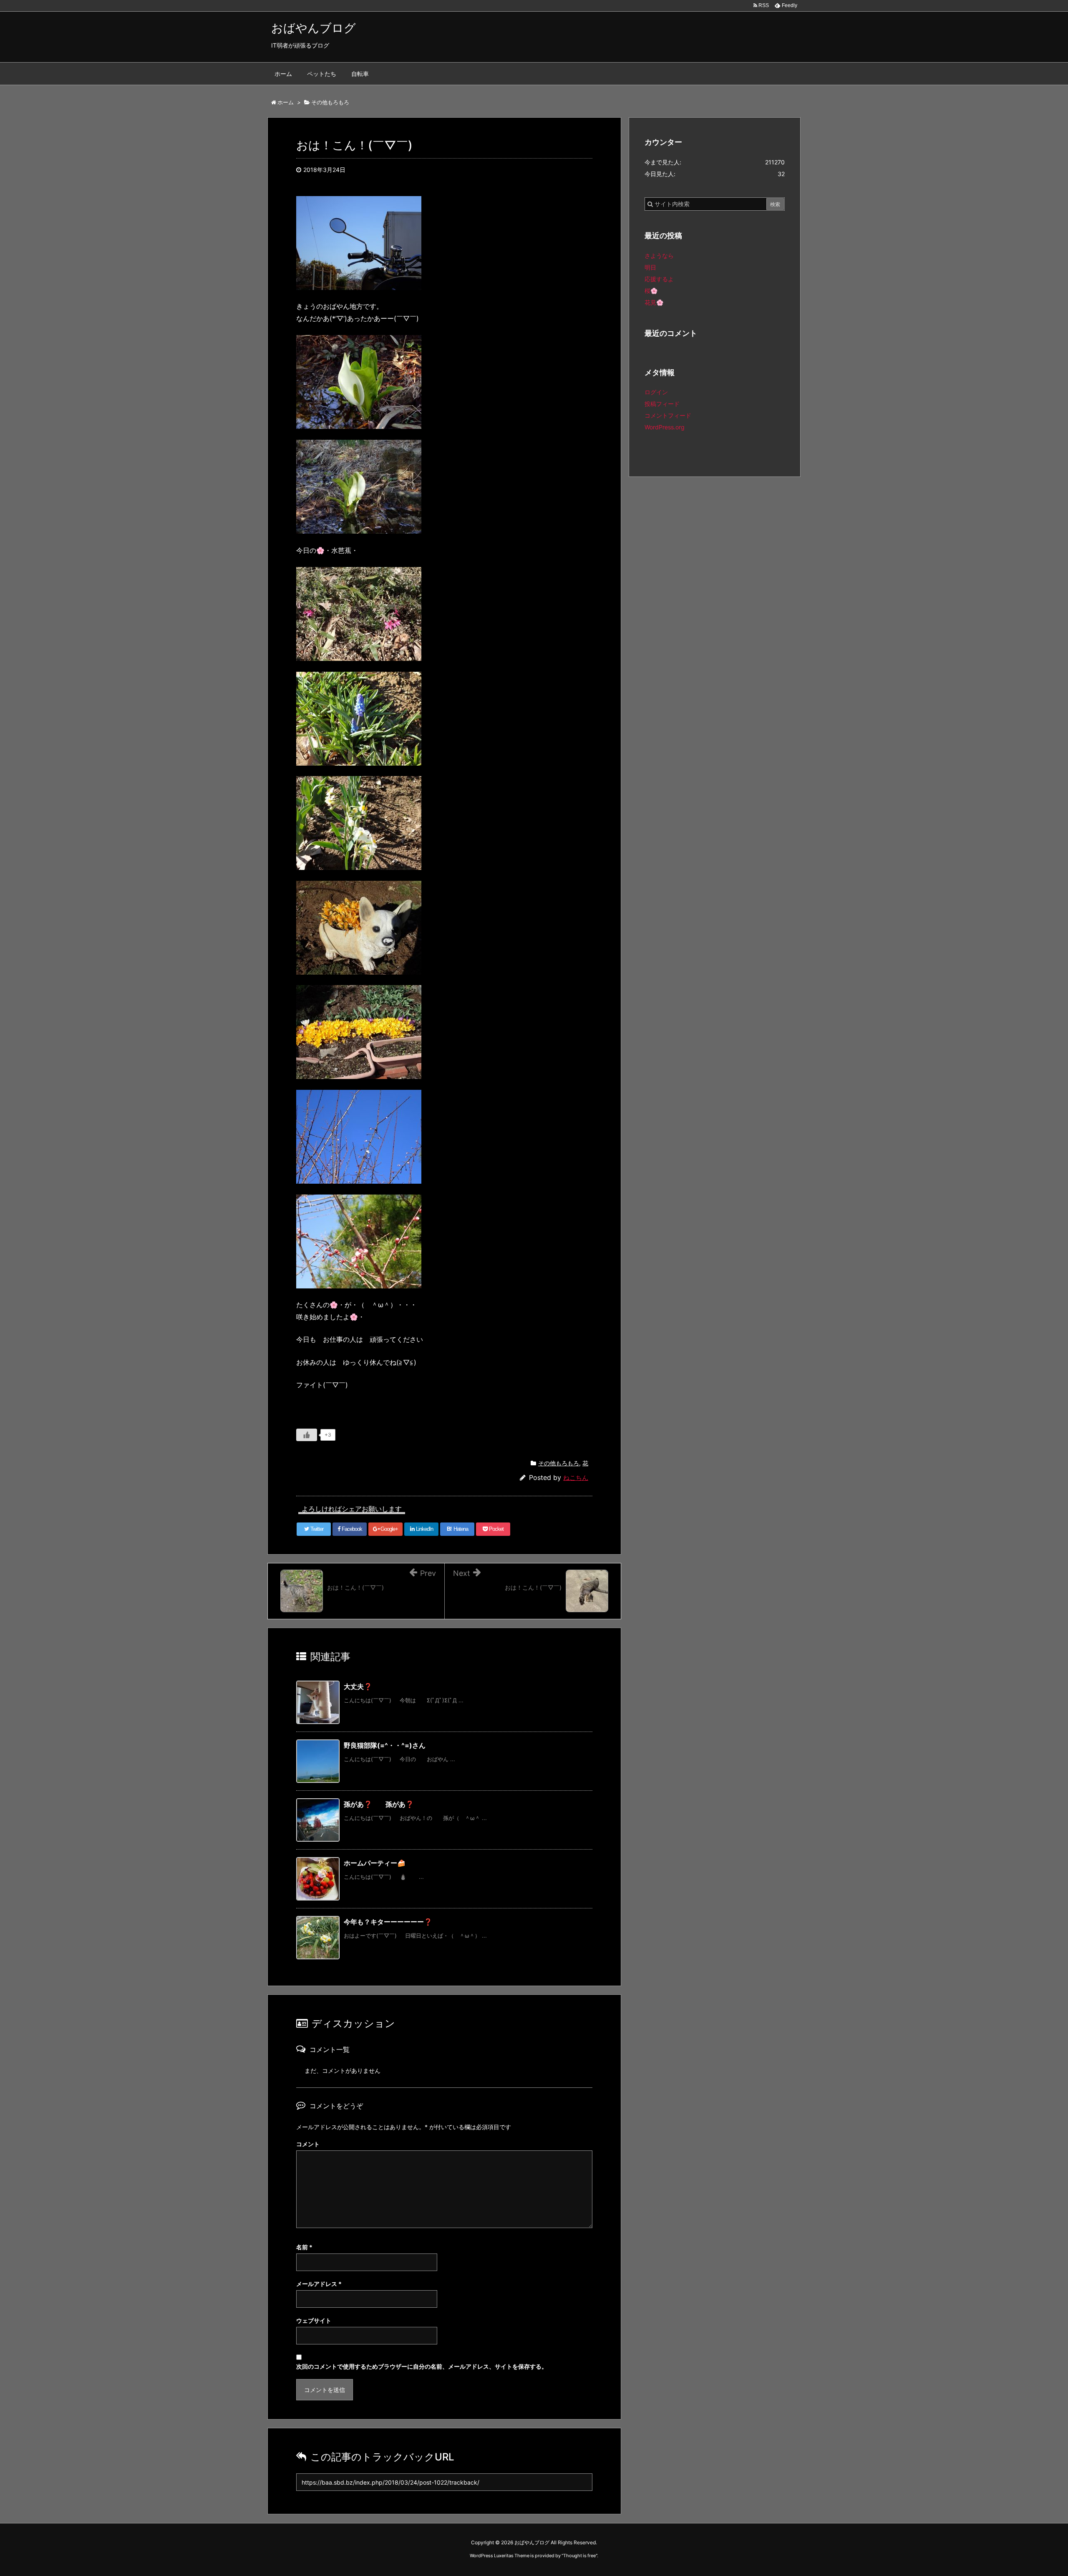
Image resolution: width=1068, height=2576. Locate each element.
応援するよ (659, 279)
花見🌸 (654, 302)
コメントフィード (668, 415)
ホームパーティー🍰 (375, 1863)
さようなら (659, 256)
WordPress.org (665, 427)
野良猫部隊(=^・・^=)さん (385, 1745)
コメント (308, 2144)
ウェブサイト (314, 2320)
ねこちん (576, 1478)
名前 (304, 2247)
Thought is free (579, 2556)
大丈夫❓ (358, 1686)
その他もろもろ (559, 1463)
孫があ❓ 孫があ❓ (379, 1804)
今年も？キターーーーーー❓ (388, 1922)
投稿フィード (662, 404)
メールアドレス (319, 2284)
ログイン (656, 392)
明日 (650, 267)
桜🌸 (651, 291)
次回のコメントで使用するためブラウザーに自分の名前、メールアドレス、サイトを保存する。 (422, 2366)
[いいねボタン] (307, 1435)
